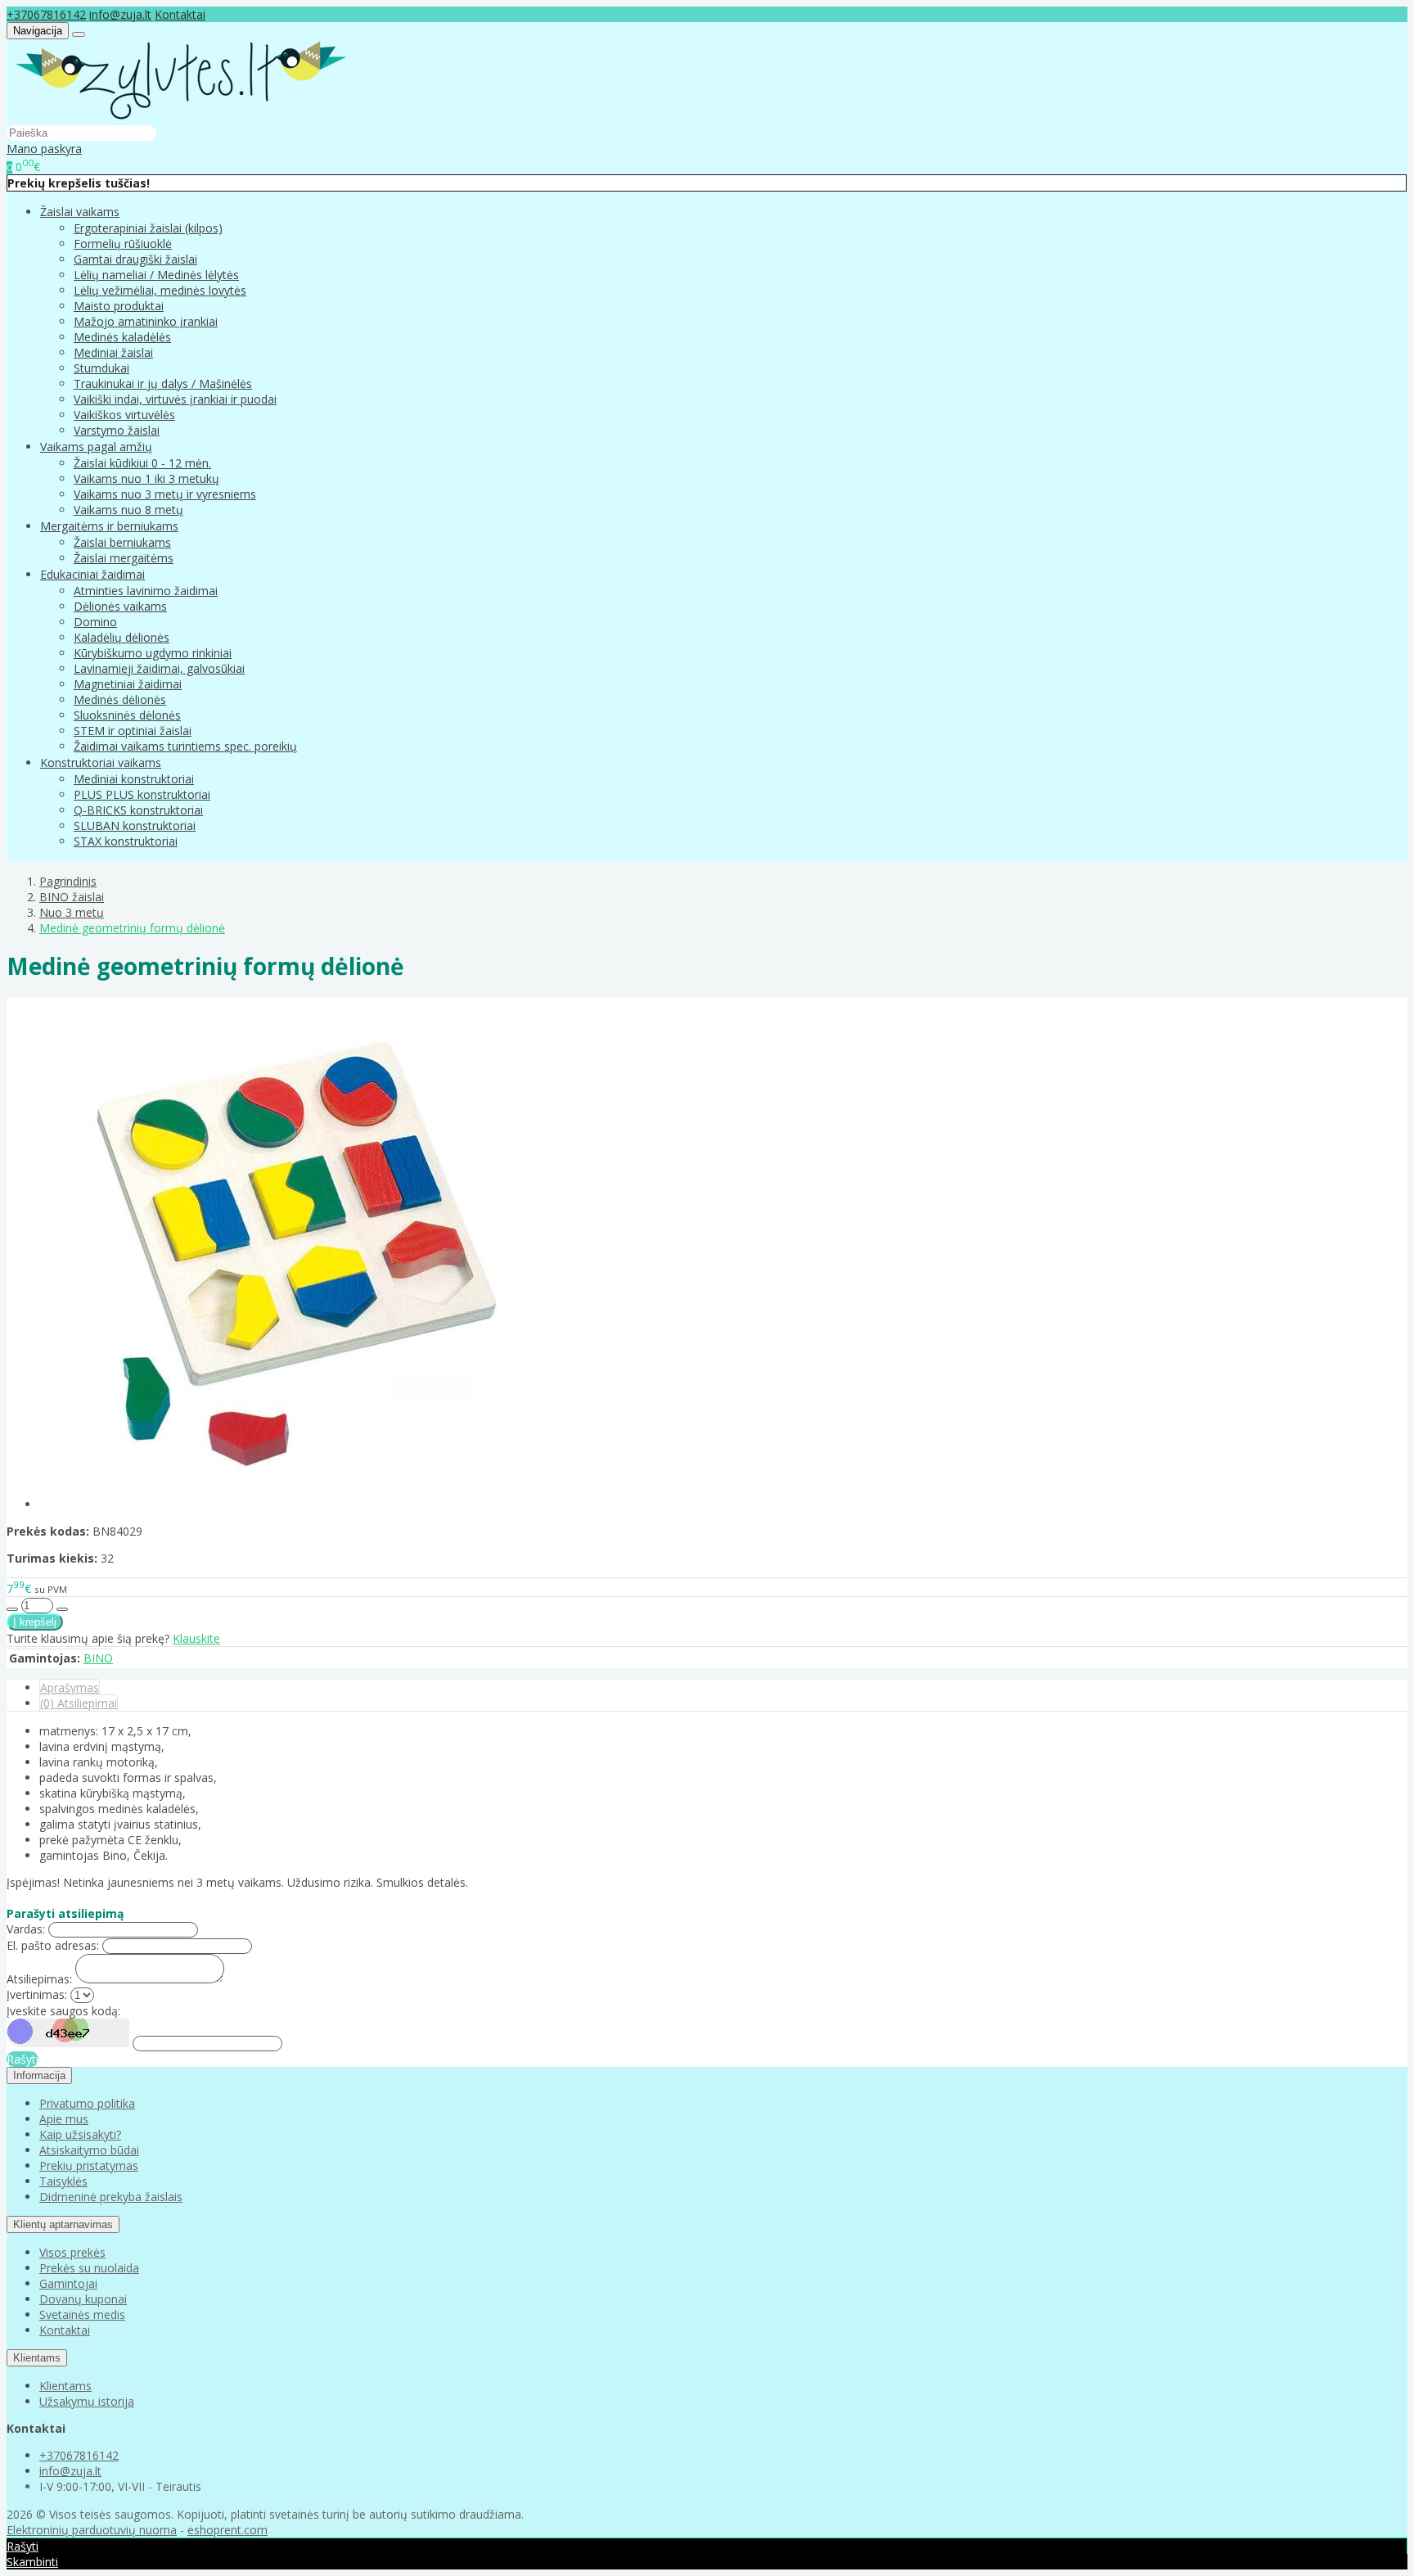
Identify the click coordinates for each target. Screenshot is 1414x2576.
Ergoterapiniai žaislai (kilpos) (148, 228)
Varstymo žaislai (117, 430)
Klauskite (196, 1638)
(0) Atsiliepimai (79, 1703)
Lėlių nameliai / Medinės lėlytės (156, 275)
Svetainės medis (82, 2314)
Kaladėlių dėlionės (122, 637)
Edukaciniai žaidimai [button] (92, 574)
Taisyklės (63, 2181)
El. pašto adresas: (53, 1945)
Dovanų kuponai (83, 2299)
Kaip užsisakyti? (80, 2134)
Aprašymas (70, 1687)
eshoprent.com (227, 2530)
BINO (98, 1658)
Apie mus (64, 2119)
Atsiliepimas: (39, 1979)
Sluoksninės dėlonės (127, 715)
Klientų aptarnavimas (63, 2224)
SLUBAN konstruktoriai (135, 826)
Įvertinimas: (37, 1994)
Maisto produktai (119, 306)
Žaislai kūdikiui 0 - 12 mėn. (142, 463)
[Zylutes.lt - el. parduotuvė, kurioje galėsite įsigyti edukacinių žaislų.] (181, 117)
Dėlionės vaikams (120, 606)
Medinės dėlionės (120, 699)
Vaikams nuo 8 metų (128, 510)
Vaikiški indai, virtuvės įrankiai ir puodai (175, 399)
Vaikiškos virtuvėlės (124, 415)
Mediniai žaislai (113, 352)
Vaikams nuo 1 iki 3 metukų (146, 478)
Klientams (37, 2358)
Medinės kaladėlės (122, 337)
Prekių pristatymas (89, 2165)
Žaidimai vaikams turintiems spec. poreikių (185, 746)
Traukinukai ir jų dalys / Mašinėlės (163, 383)
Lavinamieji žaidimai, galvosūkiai (159, 668)
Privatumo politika (87, 2103)
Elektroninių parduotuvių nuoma (92, 2530)
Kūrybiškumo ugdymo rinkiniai (153, 653)
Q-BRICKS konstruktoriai (138, 810)
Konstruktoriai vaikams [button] (101, 762)
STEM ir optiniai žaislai (133, 731)
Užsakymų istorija (87, 2401)
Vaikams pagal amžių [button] (96, 447)
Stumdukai (101, 368)
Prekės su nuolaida (89, 2268)
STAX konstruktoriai (126, 841)
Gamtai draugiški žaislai (135, 259)
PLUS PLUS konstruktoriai (142, 794)
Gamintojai (68, 2283)
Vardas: (26, 1929)
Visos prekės (72, 2252)
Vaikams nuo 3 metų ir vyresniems (165, 494)
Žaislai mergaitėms (124, 558)
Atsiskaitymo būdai (89, 2150)
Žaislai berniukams (122, 542)
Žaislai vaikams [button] (80, 212)
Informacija (39, 2075)
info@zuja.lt (120, 14)
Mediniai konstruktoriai (134, 779)
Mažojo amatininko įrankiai (146, 321)
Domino (95, 622)
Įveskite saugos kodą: (63, 2011)
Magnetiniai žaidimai (128, 684)
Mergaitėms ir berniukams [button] (109, 526)
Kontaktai (180, 14)
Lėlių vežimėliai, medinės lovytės (160, 290)
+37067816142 (46, 14)
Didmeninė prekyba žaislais (111, 2197)
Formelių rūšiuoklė (123, 244)
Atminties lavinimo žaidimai (146, 591)
